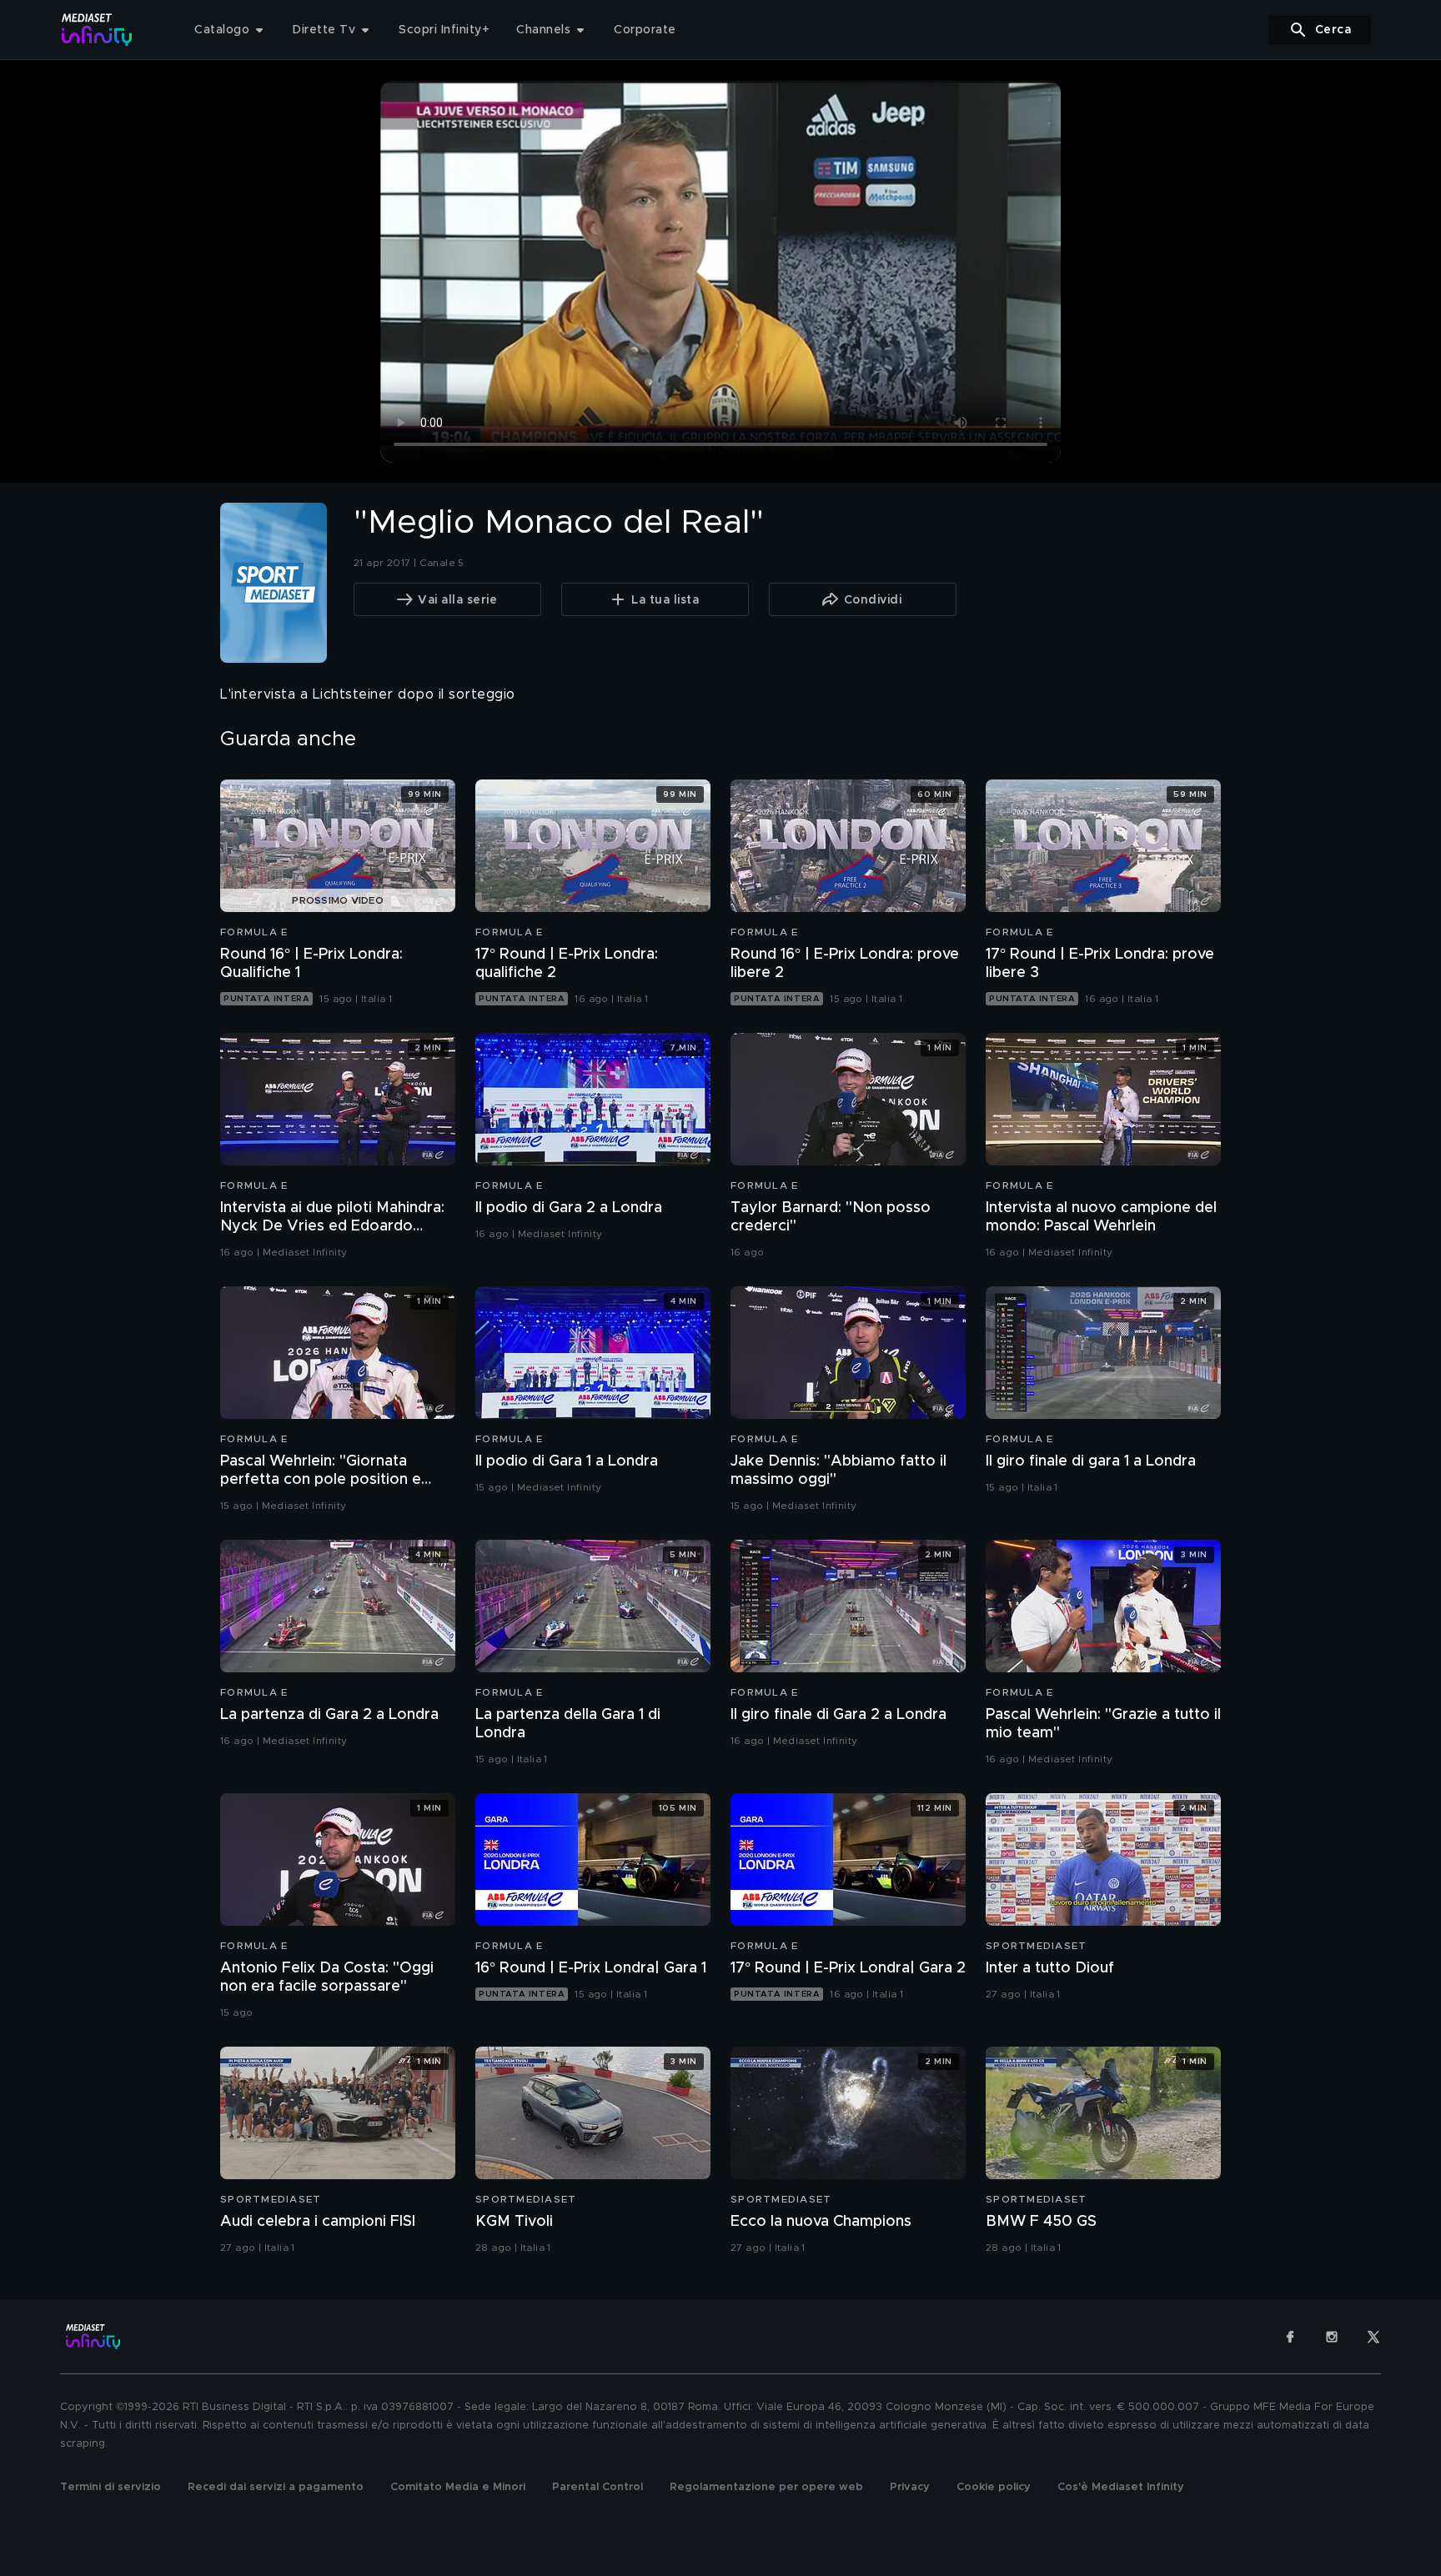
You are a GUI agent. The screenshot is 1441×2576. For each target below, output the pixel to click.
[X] (1373, 2337)
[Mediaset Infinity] (97, 30)
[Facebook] (1290, 2337)
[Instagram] (1332, 2337)
